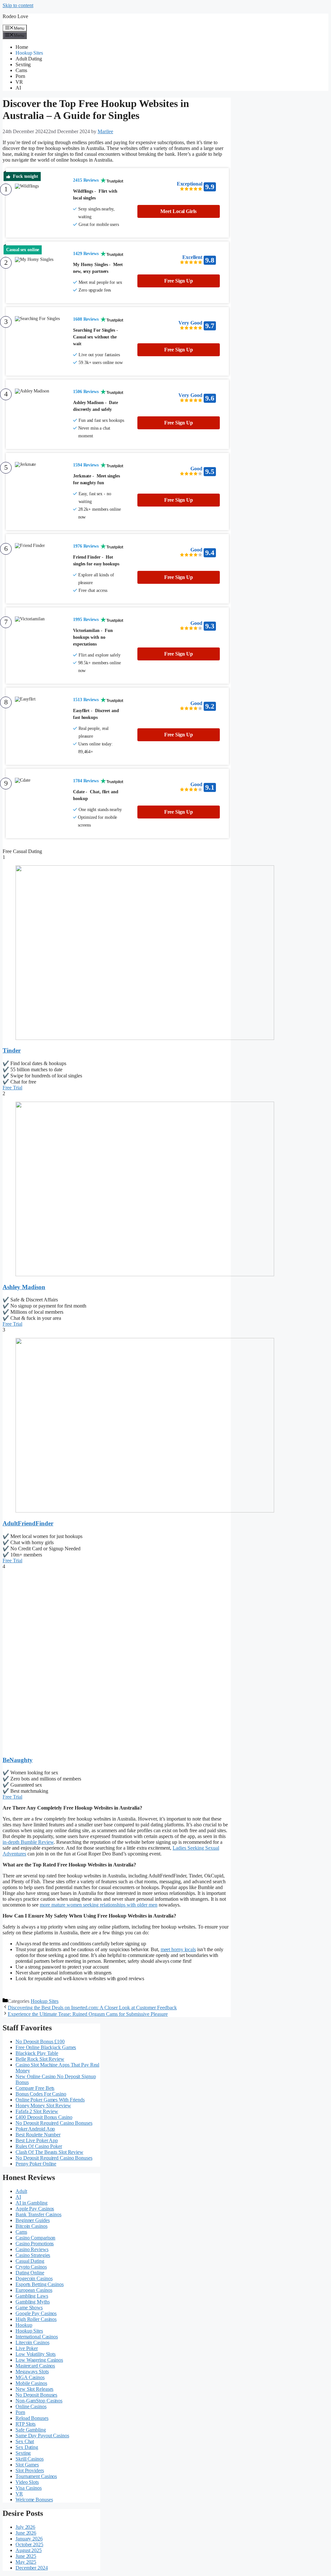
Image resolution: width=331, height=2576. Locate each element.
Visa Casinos (29, 2488)
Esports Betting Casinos (40, 2284)
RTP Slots (26, 2424)
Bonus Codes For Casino (41, 2094)
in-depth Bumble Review (28, 1842)
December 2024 (32, 2568)
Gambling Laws (32, 2296)
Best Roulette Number (38, 2135)
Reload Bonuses (32, 2418)
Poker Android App (35, 2129)
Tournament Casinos (36, 2476)
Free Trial (12, 1088)
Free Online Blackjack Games (46, 2047)
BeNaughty (18, 1760)
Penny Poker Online (36, 2164)
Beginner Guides (33, 2220)
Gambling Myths (33, 2302)
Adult (21, 2191)
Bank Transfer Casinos (38, 2214)
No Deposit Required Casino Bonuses (54, 2123)
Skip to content (18, 5)
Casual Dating (30, 2261)
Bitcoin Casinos (32, 2226)
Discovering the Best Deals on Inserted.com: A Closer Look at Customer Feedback (92, 2008)
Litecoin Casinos (32, 2342)
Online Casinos (31, 2406)
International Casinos (37, 2337)
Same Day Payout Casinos (42, 2436)
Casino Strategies (33, 2255)
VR (19, 82)
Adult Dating (29, 59)
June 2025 (26, 2556)
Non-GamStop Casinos (39, 2401)
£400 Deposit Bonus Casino (44, 2117)
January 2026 (29, 2539)
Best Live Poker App (37, 2140)
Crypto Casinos (31, 2267)
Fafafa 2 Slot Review (37, 2111)
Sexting (23, 64)
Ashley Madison (24, 1287)
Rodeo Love (15, 16)
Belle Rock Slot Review (40, 2059)
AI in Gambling (32, 2203)
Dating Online (30, 2273)
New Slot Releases (34, 2389)
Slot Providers (30, 2470)
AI (18, 88)
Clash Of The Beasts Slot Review (49, 2152)
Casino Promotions (35, 2244)
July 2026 (25, 2527)
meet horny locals (178, 1949)
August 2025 (29, 2550)
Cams (21, 70)
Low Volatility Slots (36, 2354)
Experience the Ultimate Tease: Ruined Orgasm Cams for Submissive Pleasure (88, 2014)
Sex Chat (25, 2441)
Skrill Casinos (30, 2459)
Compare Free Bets (35, 2088)
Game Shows (29, 2308)
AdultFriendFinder (28, 1523)
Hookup (24, 2325)
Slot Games (27, 2465)
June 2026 (26, 2533)
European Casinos (34, 2290)
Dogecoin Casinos (34, 2278)
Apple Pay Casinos (35, 2209)
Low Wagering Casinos (39, 2360)
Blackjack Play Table (37, 2053)
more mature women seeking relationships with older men (99, 1905)
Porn (20, 76)
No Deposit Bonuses (36, 2395)
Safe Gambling (31, 2430)
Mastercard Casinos (35, 2366)
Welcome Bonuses (34, 2500)
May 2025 (26, 2562)
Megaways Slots (32, 2372)
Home (22, 47)
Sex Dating (27, 2447)
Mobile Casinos (31, 2383)
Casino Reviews (32, 2249)
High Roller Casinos (36, 2319)
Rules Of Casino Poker (39, 2146)
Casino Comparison (35, 2238)
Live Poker (27, 2348)
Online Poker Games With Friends (50, 2100)
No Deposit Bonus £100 (40, 2042)
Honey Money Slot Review (43, 2106)
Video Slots (27, 2482)
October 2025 (29, 2544)
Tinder (12, 1050)
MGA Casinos (30, 2377)
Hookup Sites (29, 53)
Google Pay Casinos (36, 2313)
